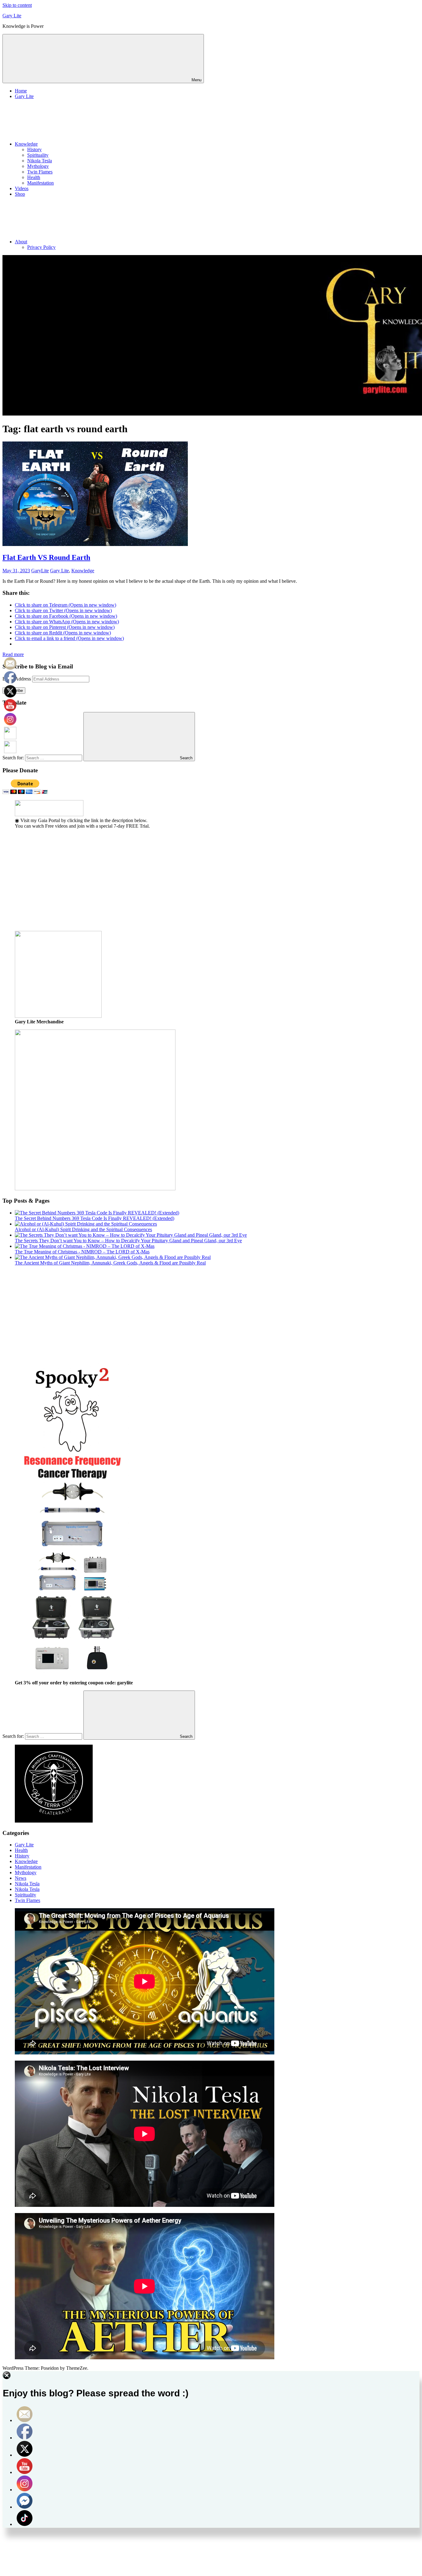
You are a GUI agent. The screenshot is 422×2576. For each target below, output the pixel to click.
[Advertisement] (188, 883)
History (34, 149)
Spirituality (38, 155)
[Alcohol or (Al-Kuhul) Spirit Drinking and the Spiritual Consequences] (86, 1224)
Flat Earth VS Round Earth (46, 557)
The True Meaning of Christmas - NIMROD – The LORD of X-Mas (82, 1252)
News (21, 1878)
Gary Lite (12, 16)
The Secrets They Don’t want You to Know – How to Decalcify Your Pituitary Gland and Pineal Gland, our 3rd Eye (128, 1241)
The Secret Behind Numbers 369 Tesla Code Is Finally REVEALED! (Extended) (95, 1218)
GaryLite (40, 571)
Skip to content (17, 5)
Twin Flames (40, 172)
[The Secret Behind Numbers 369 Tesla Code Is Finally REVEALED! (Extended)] (97, 1213)
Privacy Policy (41, 247)
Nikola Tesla (40, 161)
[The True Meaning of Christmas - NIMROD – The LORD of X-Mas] (85, 1246)
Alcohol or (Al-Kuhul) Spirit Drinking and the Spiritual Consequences (83, 1229)
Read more (13, 654)
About (21, 242)
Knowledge (26, 144)
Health (34, 177)
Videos (22, 188)
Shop (20, 194)
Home (21, 91)
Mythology (38, 166)
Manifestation (40, 183)
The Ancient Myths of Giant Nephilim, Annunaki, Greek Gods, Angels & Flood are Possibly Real (110, 1263)
